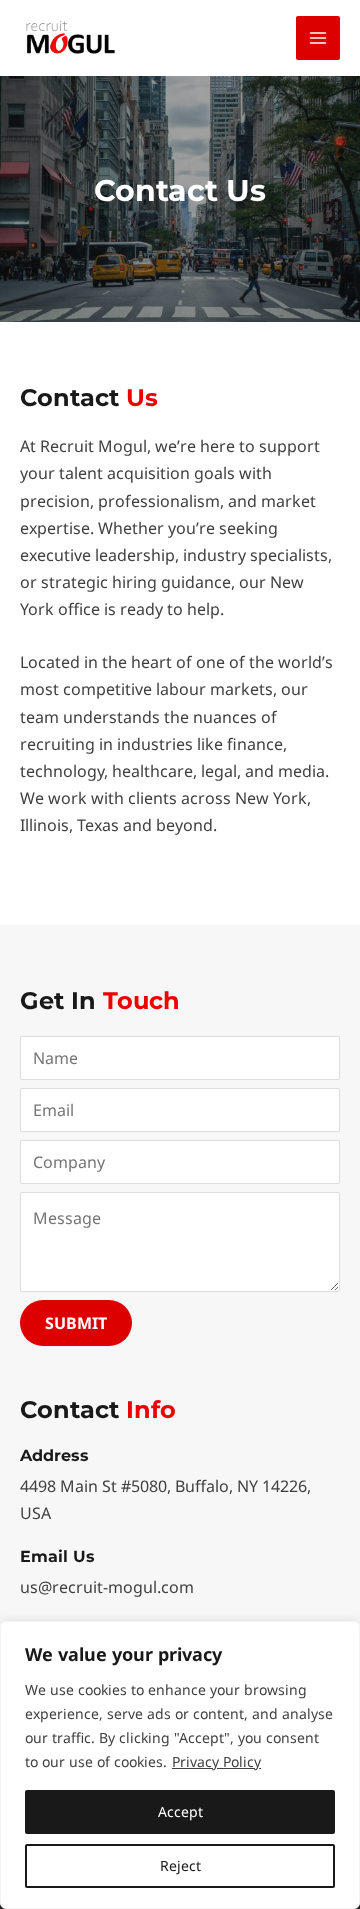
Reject (180, 1865)
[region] (180, 1765)
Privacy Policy (216, 1761)
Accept (180, 1811)
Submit (76, 1323)
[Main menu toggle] (318, 38)
